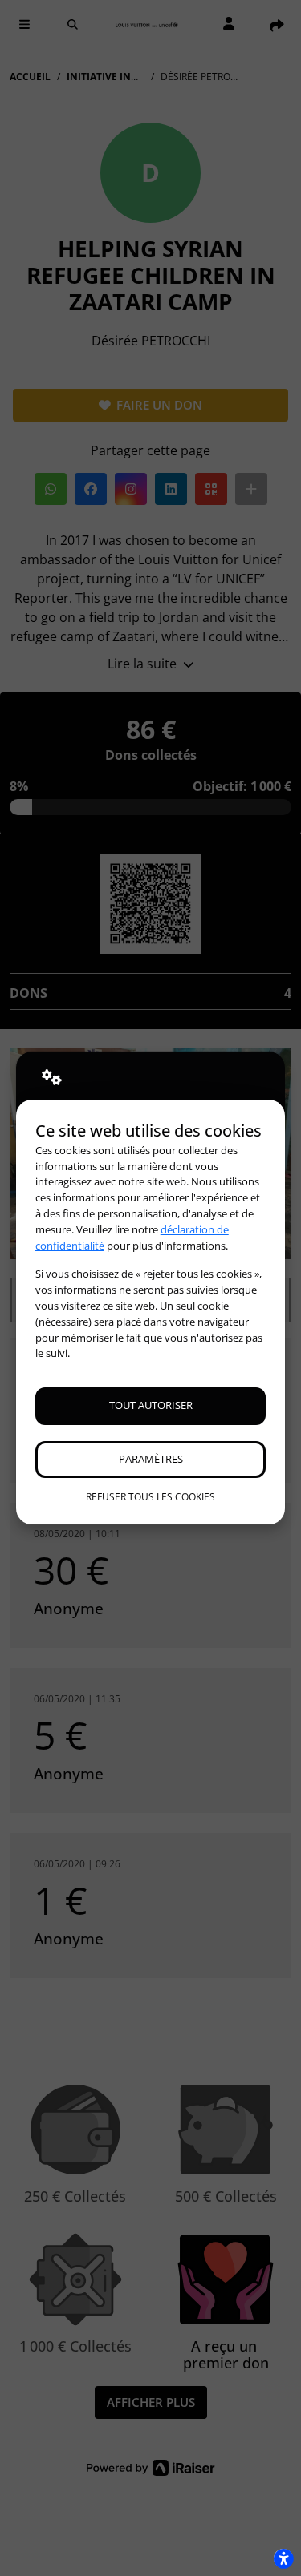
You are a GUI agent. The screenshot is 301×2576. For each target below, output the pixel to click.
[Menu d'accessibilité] (283, 2558)
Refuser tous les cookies (150, 1497)
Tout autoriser (151, 1405)
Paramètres (151, 1459)
